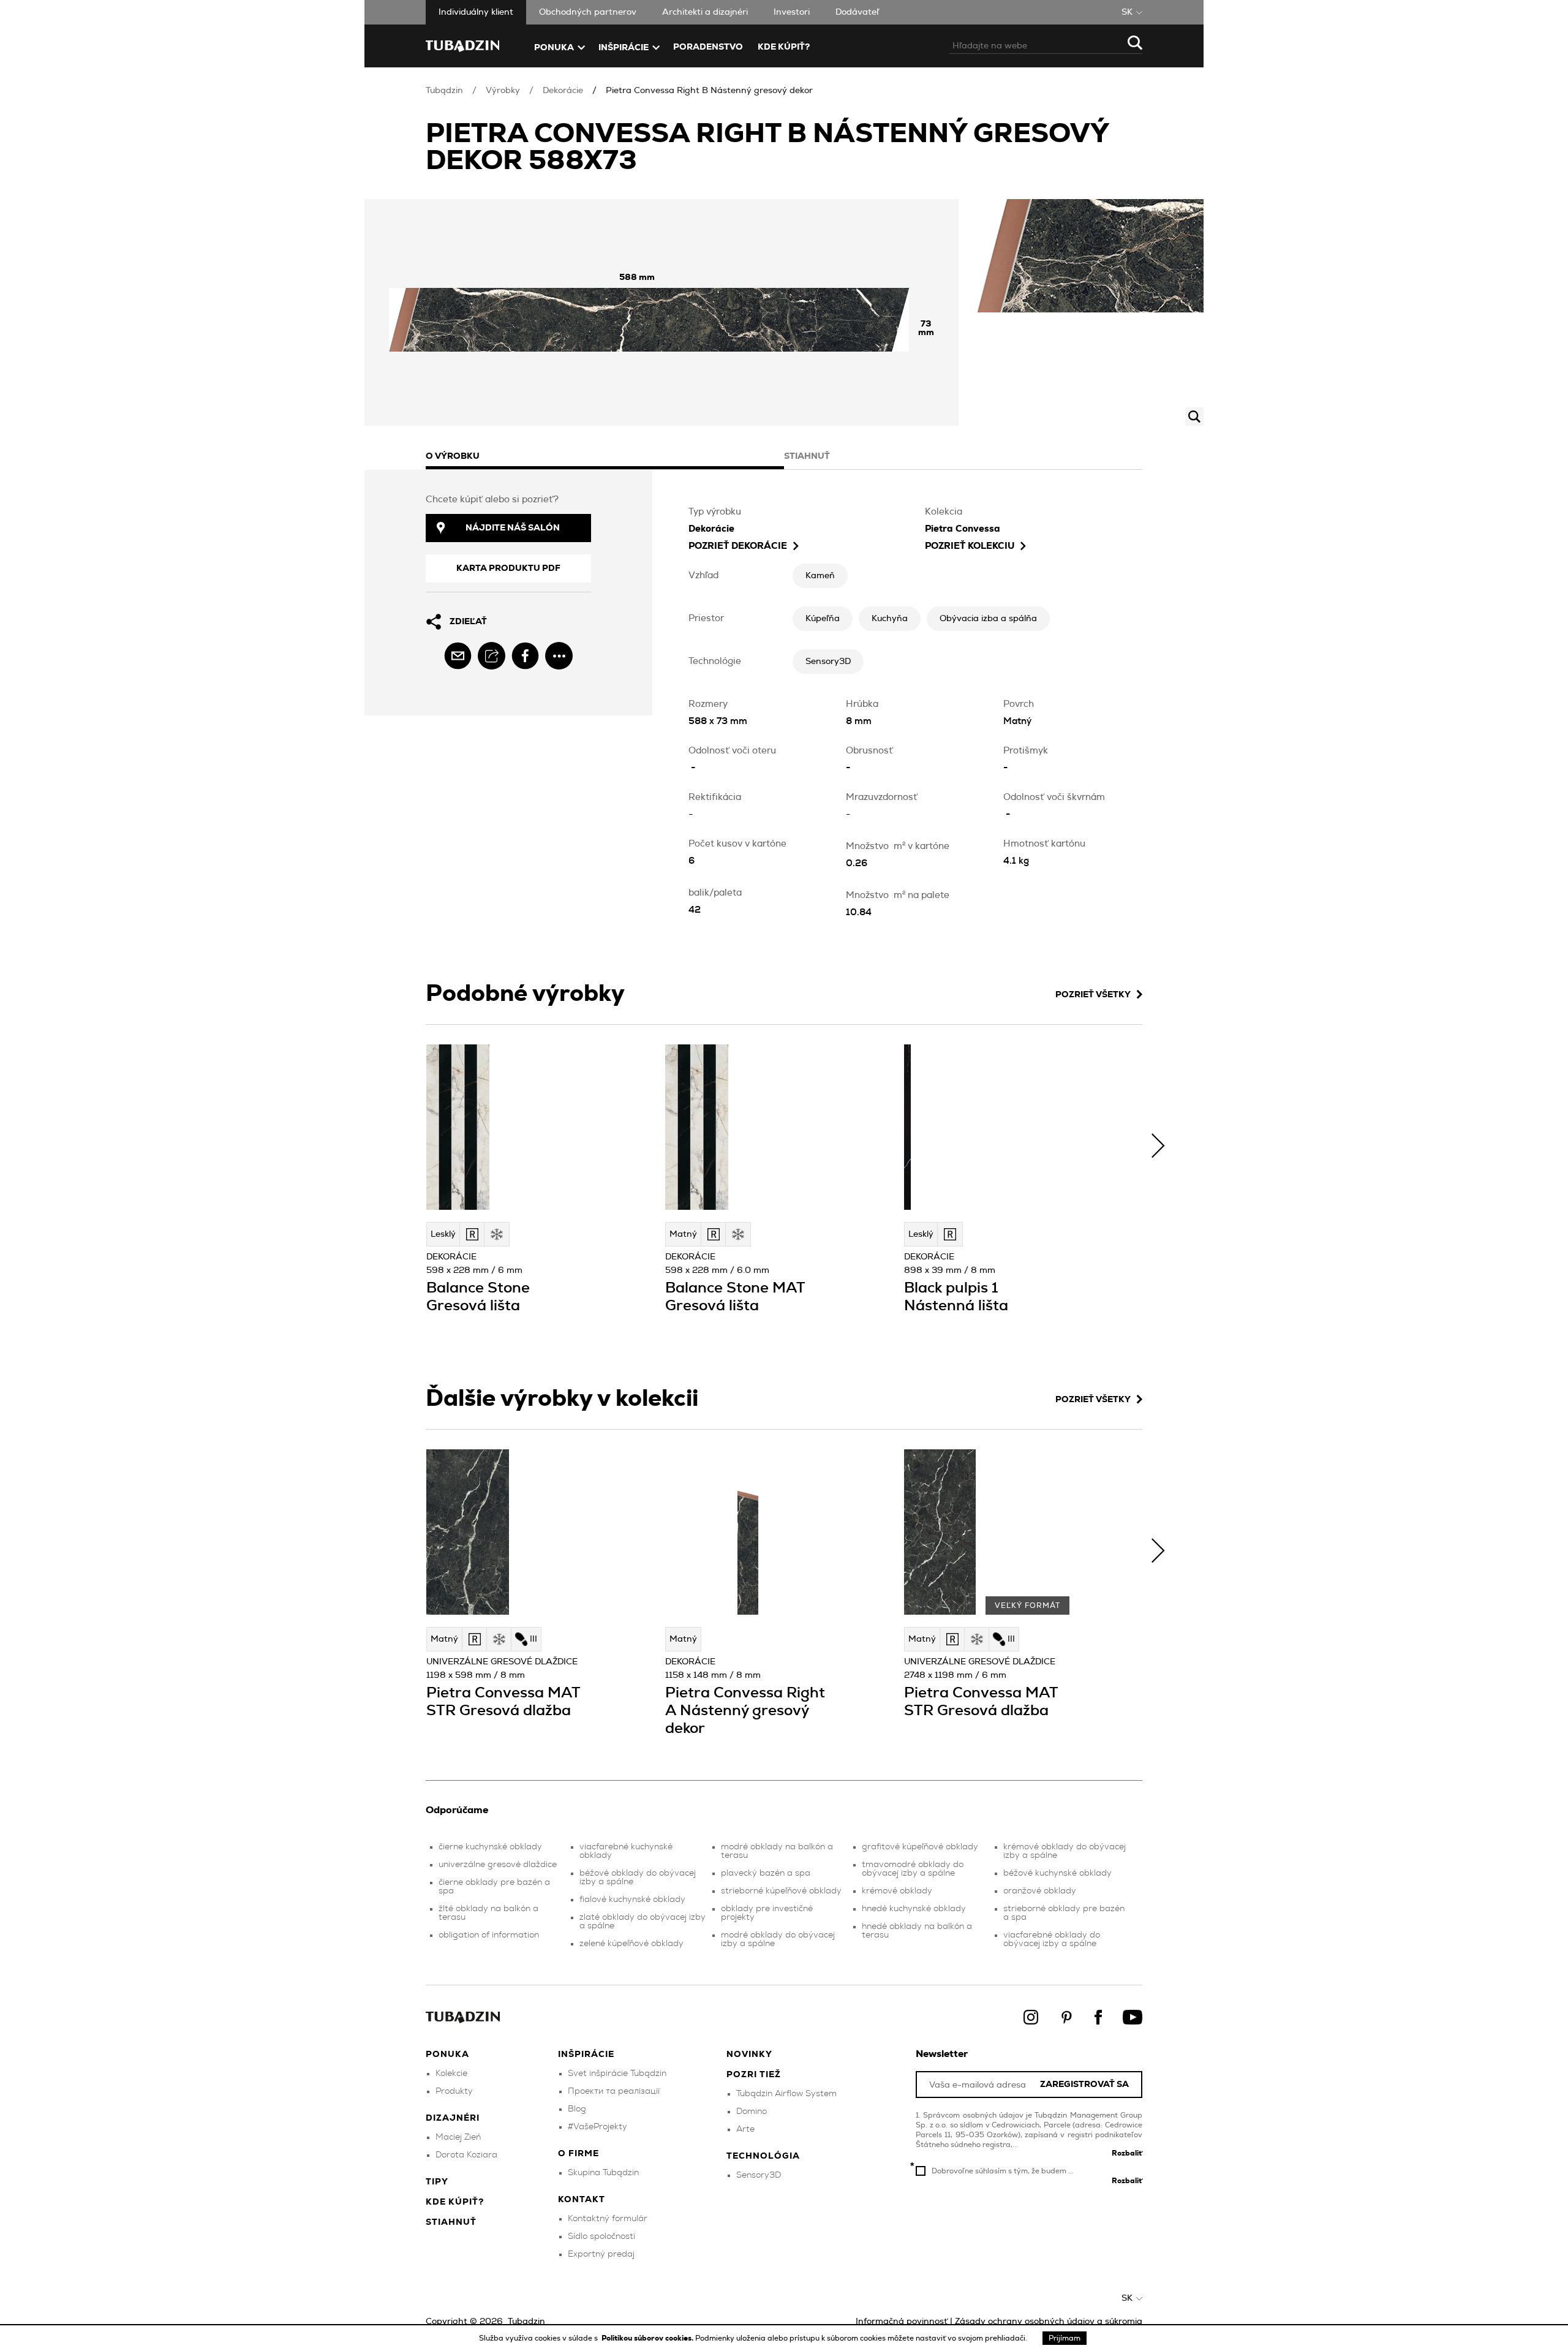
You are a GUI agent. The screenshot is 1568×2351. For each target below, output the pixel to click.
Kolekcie (451, 2074)
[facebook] (525, 656)
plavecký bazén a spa (766, 1873)
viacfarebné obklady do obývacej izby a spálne (1052, 1939)
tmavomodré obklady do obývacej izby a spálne (913, 1869)
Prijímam (1065, 2338)
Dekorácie (563, 91)
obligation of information (489, 1935)
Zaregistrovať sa (1084, 2085)
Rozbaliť (1127, 2153)
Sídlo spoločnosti (601, 2236)
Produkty (454, 2091)
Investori (792, 12)
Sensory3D (828, 662)
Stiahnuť (451, 2222)
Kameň (820, 576)
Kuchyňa (890, 619)
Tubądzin (444, 91)
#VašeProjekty (597, 2127)
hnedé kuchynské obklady (914, 1909)
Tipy (437, 2182)
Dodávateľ (857, 12)
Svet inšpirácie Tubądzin (617, 2074)
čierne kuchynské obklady (490, 1847)
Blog (577, 2109)
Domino (752, 2111)
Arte (745, 2129)
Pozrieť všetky (1093, 995)
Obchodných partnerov (588, 12)
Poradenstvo (708, 47)
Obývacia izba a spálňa (988, 619)
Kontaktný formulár (608, 2219)
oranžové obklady (1040, 1891)
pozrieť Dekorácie (738, 546)
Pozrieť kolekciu (970, 546)
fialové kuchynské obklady (632, 1900)
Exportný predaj (601, 2254)
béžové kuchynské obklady (1057, 1873)
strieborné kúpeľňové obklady (781, 1891)
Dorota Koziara (466, 2155)
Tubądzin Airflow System (786, 2094)
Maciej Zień (458, 2137)
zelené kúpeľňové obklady (631, 1944)
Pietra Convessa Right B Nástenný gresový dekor (709, 91)
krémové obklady (897, 1891)
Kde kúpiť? (784, 47)
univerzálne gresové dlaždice (498, 1865)
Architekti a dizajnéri (705, 12)
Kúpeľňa (823, 619)
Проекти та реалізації (614, 2091)
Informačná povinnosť (902, 2322)
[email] (458, 656)
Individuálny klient (476, 12)
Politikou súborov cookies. (648, 2338)
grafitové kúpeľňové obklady (920, 1847)
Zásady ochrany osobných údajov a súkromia (1049, 2322)
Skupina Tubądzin (603, 2173)
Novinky (749, 2055)
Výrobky (503, 91)
